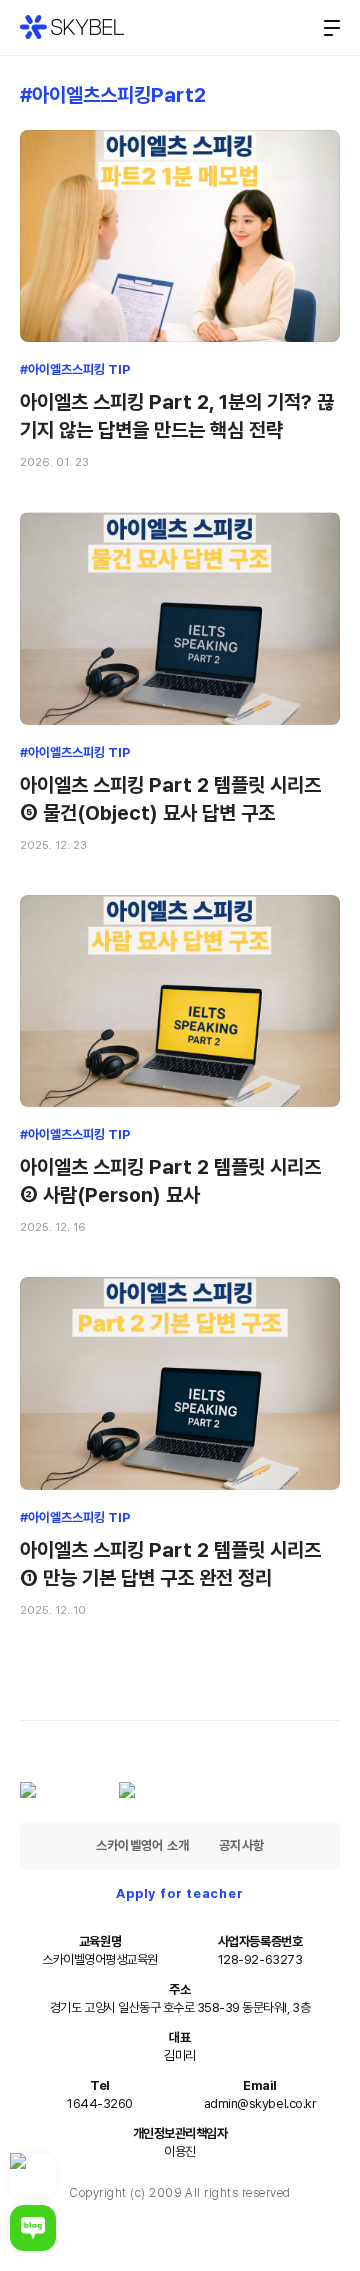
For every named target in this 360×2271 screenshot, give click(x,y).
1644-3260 (100, 2103)
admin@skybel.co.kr (260, 2103)
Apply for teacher (179, 1893)
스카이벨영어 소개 (142, 1845)
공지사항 (241, 1845)
